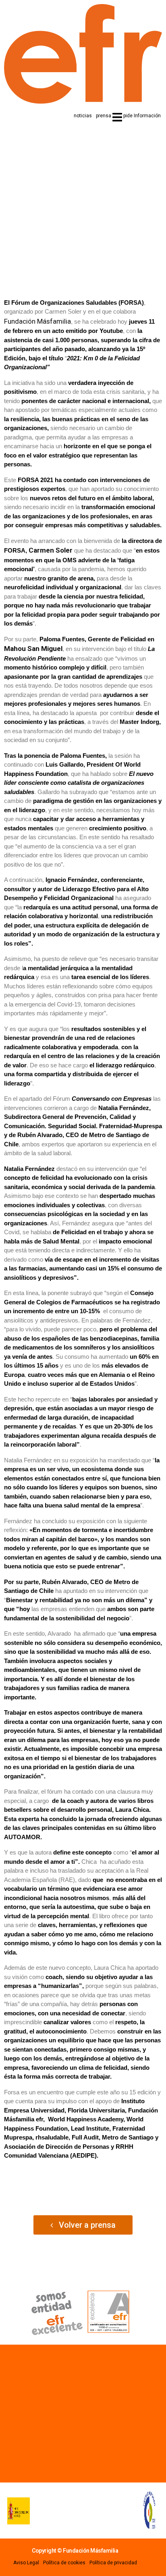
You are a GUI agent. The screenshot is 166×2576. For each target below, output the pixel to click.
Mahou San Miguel (33, 649)
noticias (83, 116)
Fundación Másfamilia (37, 321)
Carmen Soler (51, 550)
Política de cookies (64, 2563)
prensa (104, 116)
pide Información (142, 116)
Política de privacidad (113, 2563)
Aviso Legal (26, 2563)
